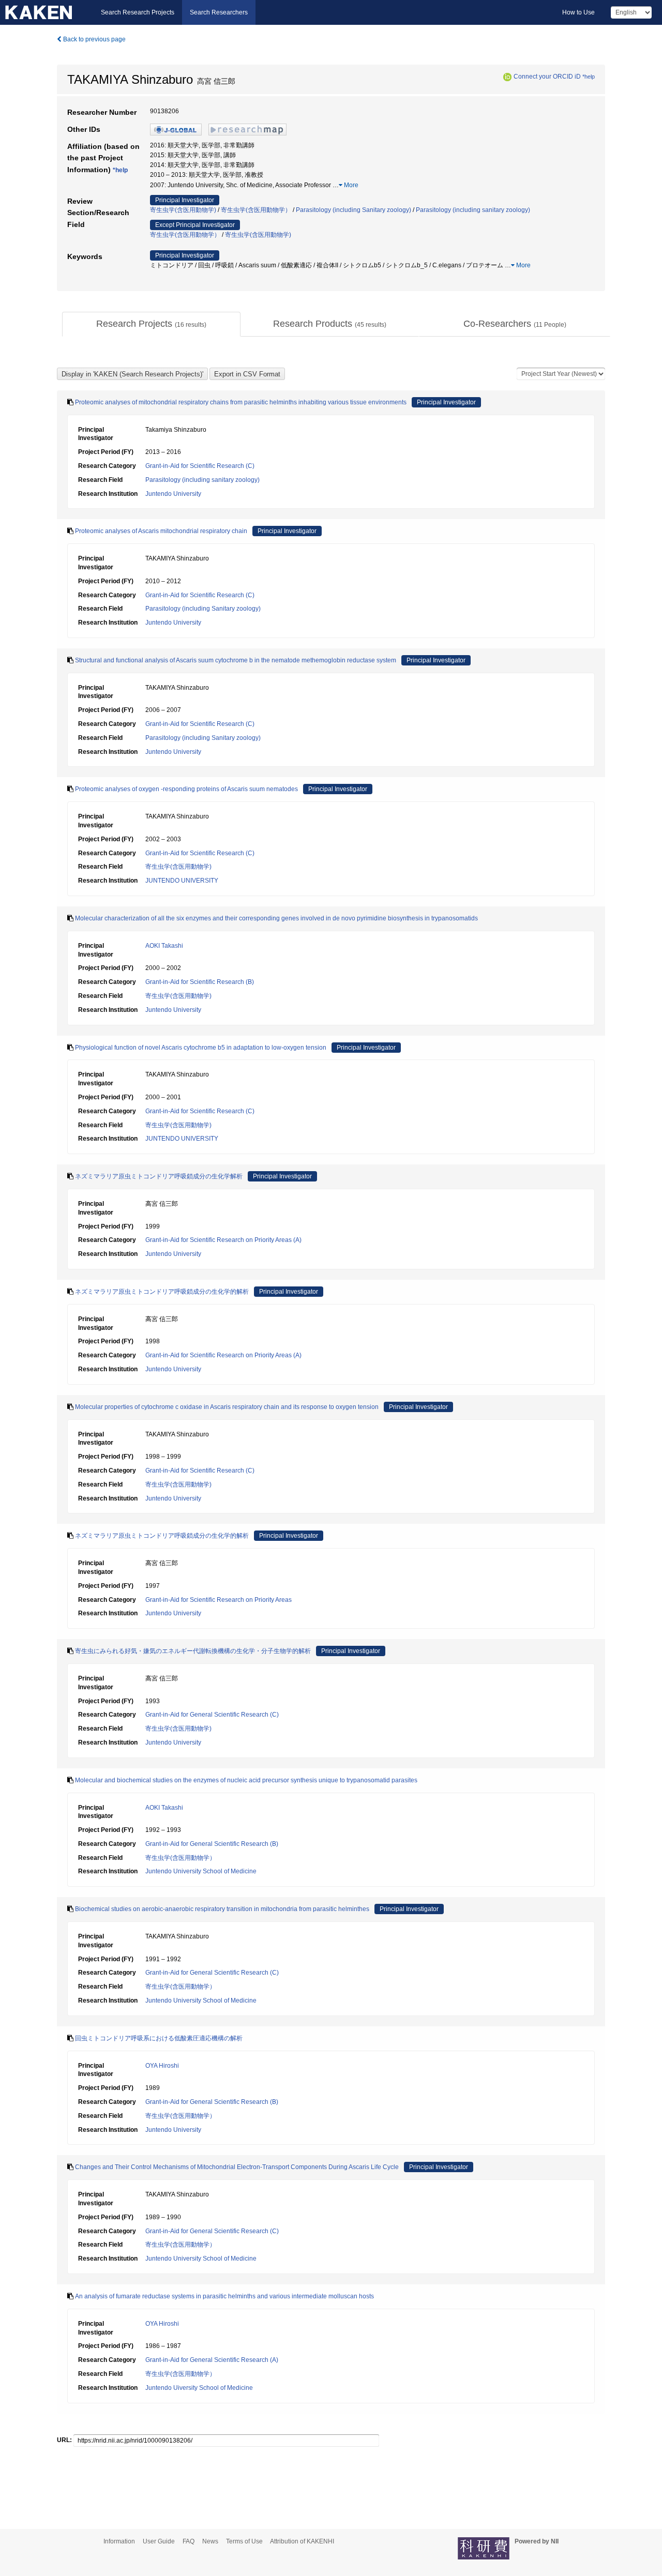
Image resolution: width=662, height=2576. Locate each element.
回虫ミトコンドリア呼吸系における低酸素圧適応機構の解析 (159, 2038)
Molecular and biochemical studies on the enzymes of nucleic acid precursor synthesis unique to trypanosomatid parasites (246, 1780)
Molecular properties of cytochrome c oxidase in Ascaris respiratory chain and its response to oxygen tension (227, 1407)
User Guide (159, 2541)
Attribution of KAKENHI (302, 2541)
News (210, 2541)
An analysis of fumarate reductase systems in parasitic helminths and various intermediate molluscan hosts (224, 2296)
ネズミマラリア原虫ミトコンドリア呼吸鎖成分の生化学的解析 (162, 1292)
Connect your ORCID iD (547, 77)
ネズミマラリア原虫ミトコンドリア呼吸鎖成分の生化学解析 (159, 1176)
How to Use (578, 12)
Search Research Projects (138, 12)
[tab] (151, 324)
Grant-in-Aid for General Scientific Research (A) (212, 2360)
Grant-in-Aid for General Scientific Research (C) (212, 1715)
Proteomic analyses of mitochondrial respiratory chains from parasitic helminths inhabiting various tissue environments (241, 402)
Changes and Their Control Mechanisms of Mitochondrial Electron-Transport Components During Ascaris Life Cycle (237, 2167)
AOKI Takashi (164, 946)
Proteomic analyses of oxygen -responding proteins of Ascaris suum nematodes (186, 789)
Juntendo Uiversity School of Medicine (199, 2388)
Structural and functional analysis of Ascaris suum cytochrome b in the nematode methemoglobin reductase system (236, 660)
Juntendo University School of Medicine (201, 1871)
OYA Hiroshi (162, 2066)
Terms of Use (244, 2541)
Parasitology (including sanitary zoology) (473, 210)
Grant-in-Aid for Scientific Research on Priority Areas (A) (223, 1240)
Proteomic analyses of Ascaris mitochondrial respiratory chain (161, 531)
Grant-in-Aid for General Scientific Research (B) (212, 1844)
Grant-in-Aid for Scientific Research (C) (200, 466)
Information (119, 2541)
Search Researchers (219, 12)
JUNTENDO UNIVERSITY (182, 881)
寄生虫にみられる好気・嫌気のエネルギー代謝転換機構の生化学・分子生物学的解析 (193, 1651)
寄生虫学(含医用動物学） (256, 210)
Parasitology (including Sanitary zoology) (353, 210)
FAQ (189, 2541)
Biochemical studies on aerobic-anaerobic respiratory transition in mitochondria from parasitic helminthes (222, 1909)
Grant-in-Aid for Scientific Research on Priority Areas (219, 1600)
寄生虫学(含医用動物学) (183, 210)
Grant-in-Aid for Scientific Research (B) (200, 982)
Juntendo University (173, 494)
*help (589, 77)
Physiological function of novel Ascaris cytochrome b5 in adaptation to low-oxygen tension (201, 1048)
